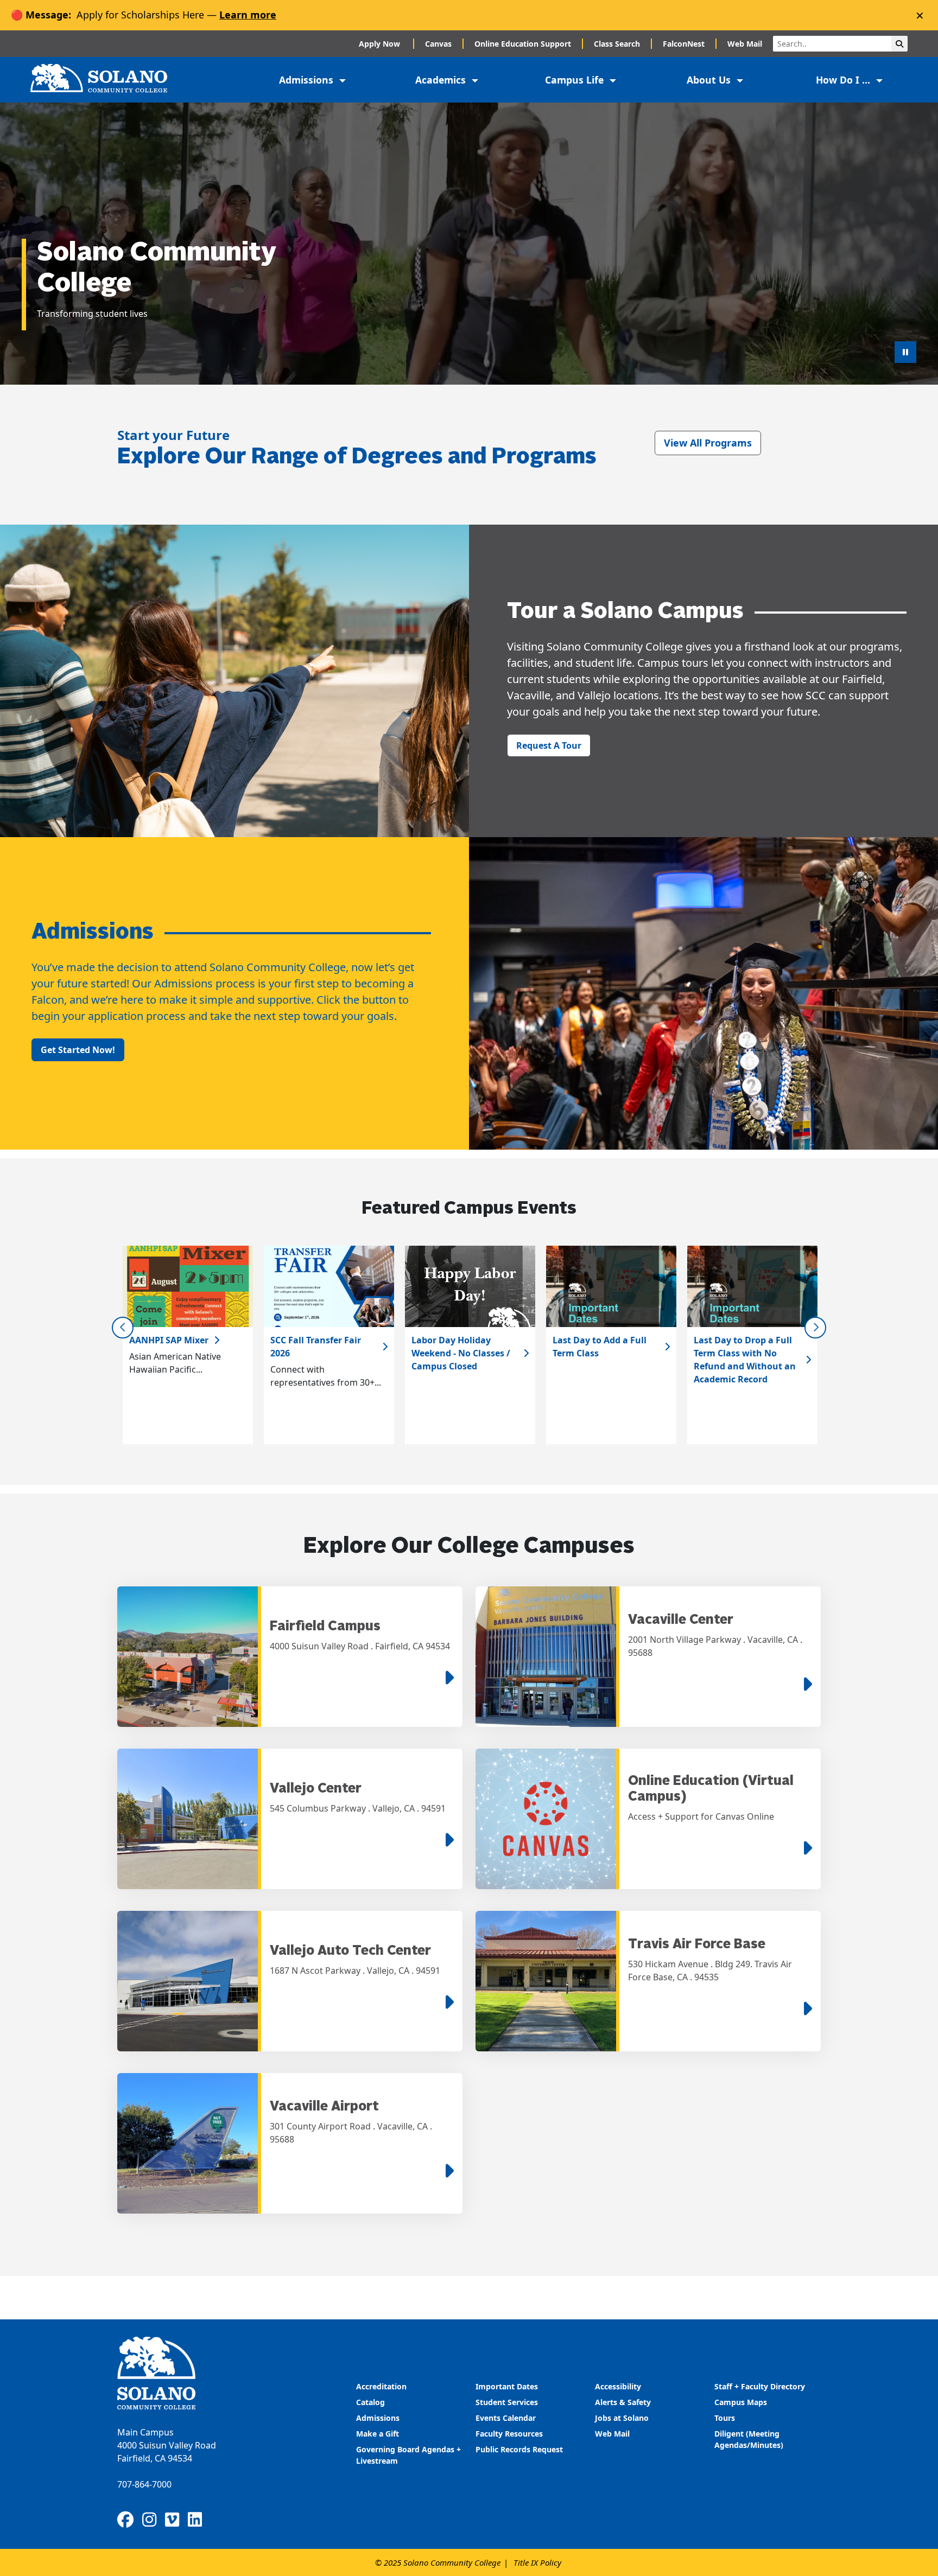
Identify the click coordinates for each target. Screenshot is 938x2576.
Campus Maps (741, 2402)
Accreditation (381, 2386)
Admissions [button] (308, 80)
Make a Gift (378, 2434)
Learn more (248, 15)
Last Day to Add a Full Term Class (600, 1347)
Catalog (370, 2402)
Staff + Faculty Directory (760, 2386)
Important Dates (507, 2386)
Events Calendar (506, 2418)
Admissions (379, 2418)
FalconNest (684, 44)
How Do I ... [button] (844, 80)
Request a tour (549, 745)
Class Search (617, 44)
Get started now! (78, 1050)
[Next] (815, 1328)
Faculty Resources (509, 2434)
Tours (725, 2418)
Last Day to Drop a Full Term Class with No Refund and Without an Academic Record (745, 1360)
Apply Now (381, 44)
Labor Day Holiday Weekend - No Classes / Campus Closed (461, 1353)
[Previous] (123, 1328)
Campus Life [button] (576, 80)
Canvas (438, 44)
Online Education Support (523, 44)
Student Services (507, 2402)
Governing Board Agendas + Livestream (408, 2455)
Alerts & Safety (623, 2402)
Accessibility (618, 2386)
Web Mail (745, 44)
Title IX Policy (537, 2562)
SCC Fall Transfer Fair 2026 (316, 1347)
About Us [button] (710, 80)
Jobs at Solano (622, 2418)
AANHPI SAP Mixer (169, 1340)
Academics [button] (442, 80)
